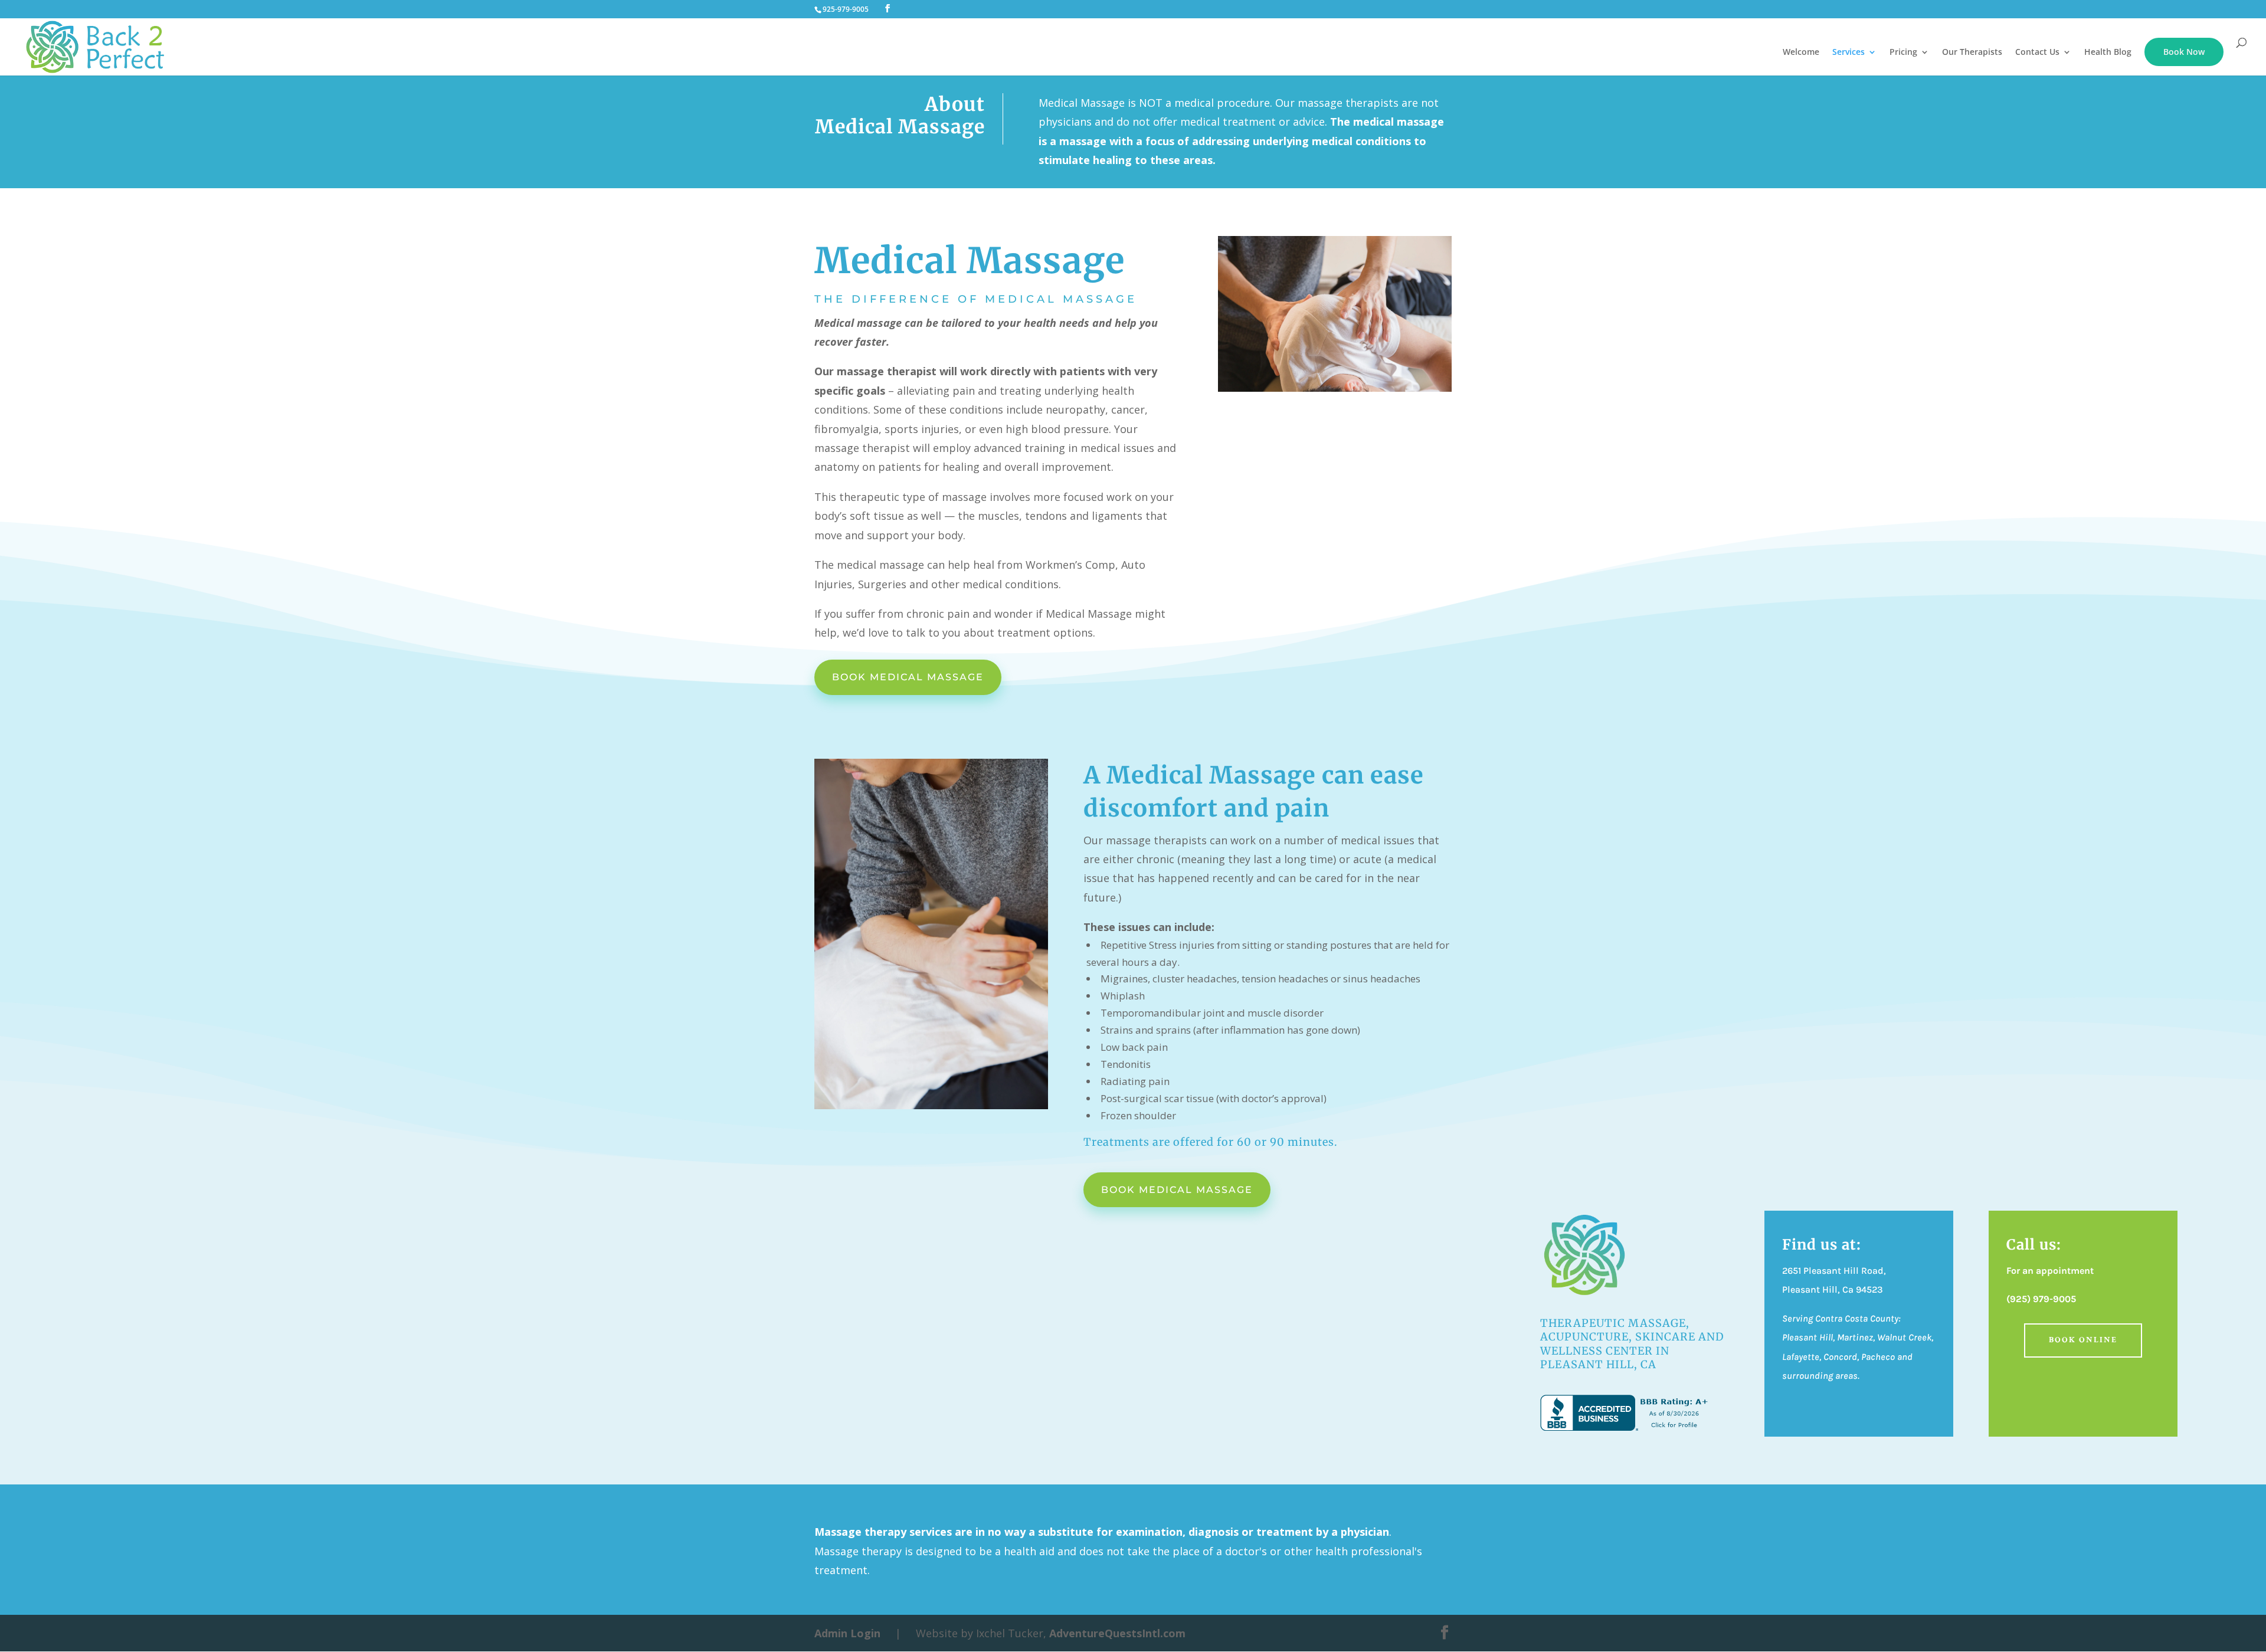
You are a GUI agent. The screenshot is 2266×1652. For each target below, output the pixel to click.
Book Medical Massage (908, 677)
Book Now (2184, 52)
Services (1849, 53)
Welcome (1801, 53)
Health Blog (2108, 53)
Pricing (1903, 53)
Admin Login (847, 1633)
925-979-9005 (846, 9)
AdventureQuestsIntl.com (1117, 1633)
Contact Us (2037, 53)
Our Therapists (1972, 53)
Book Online (2083, 1340)
